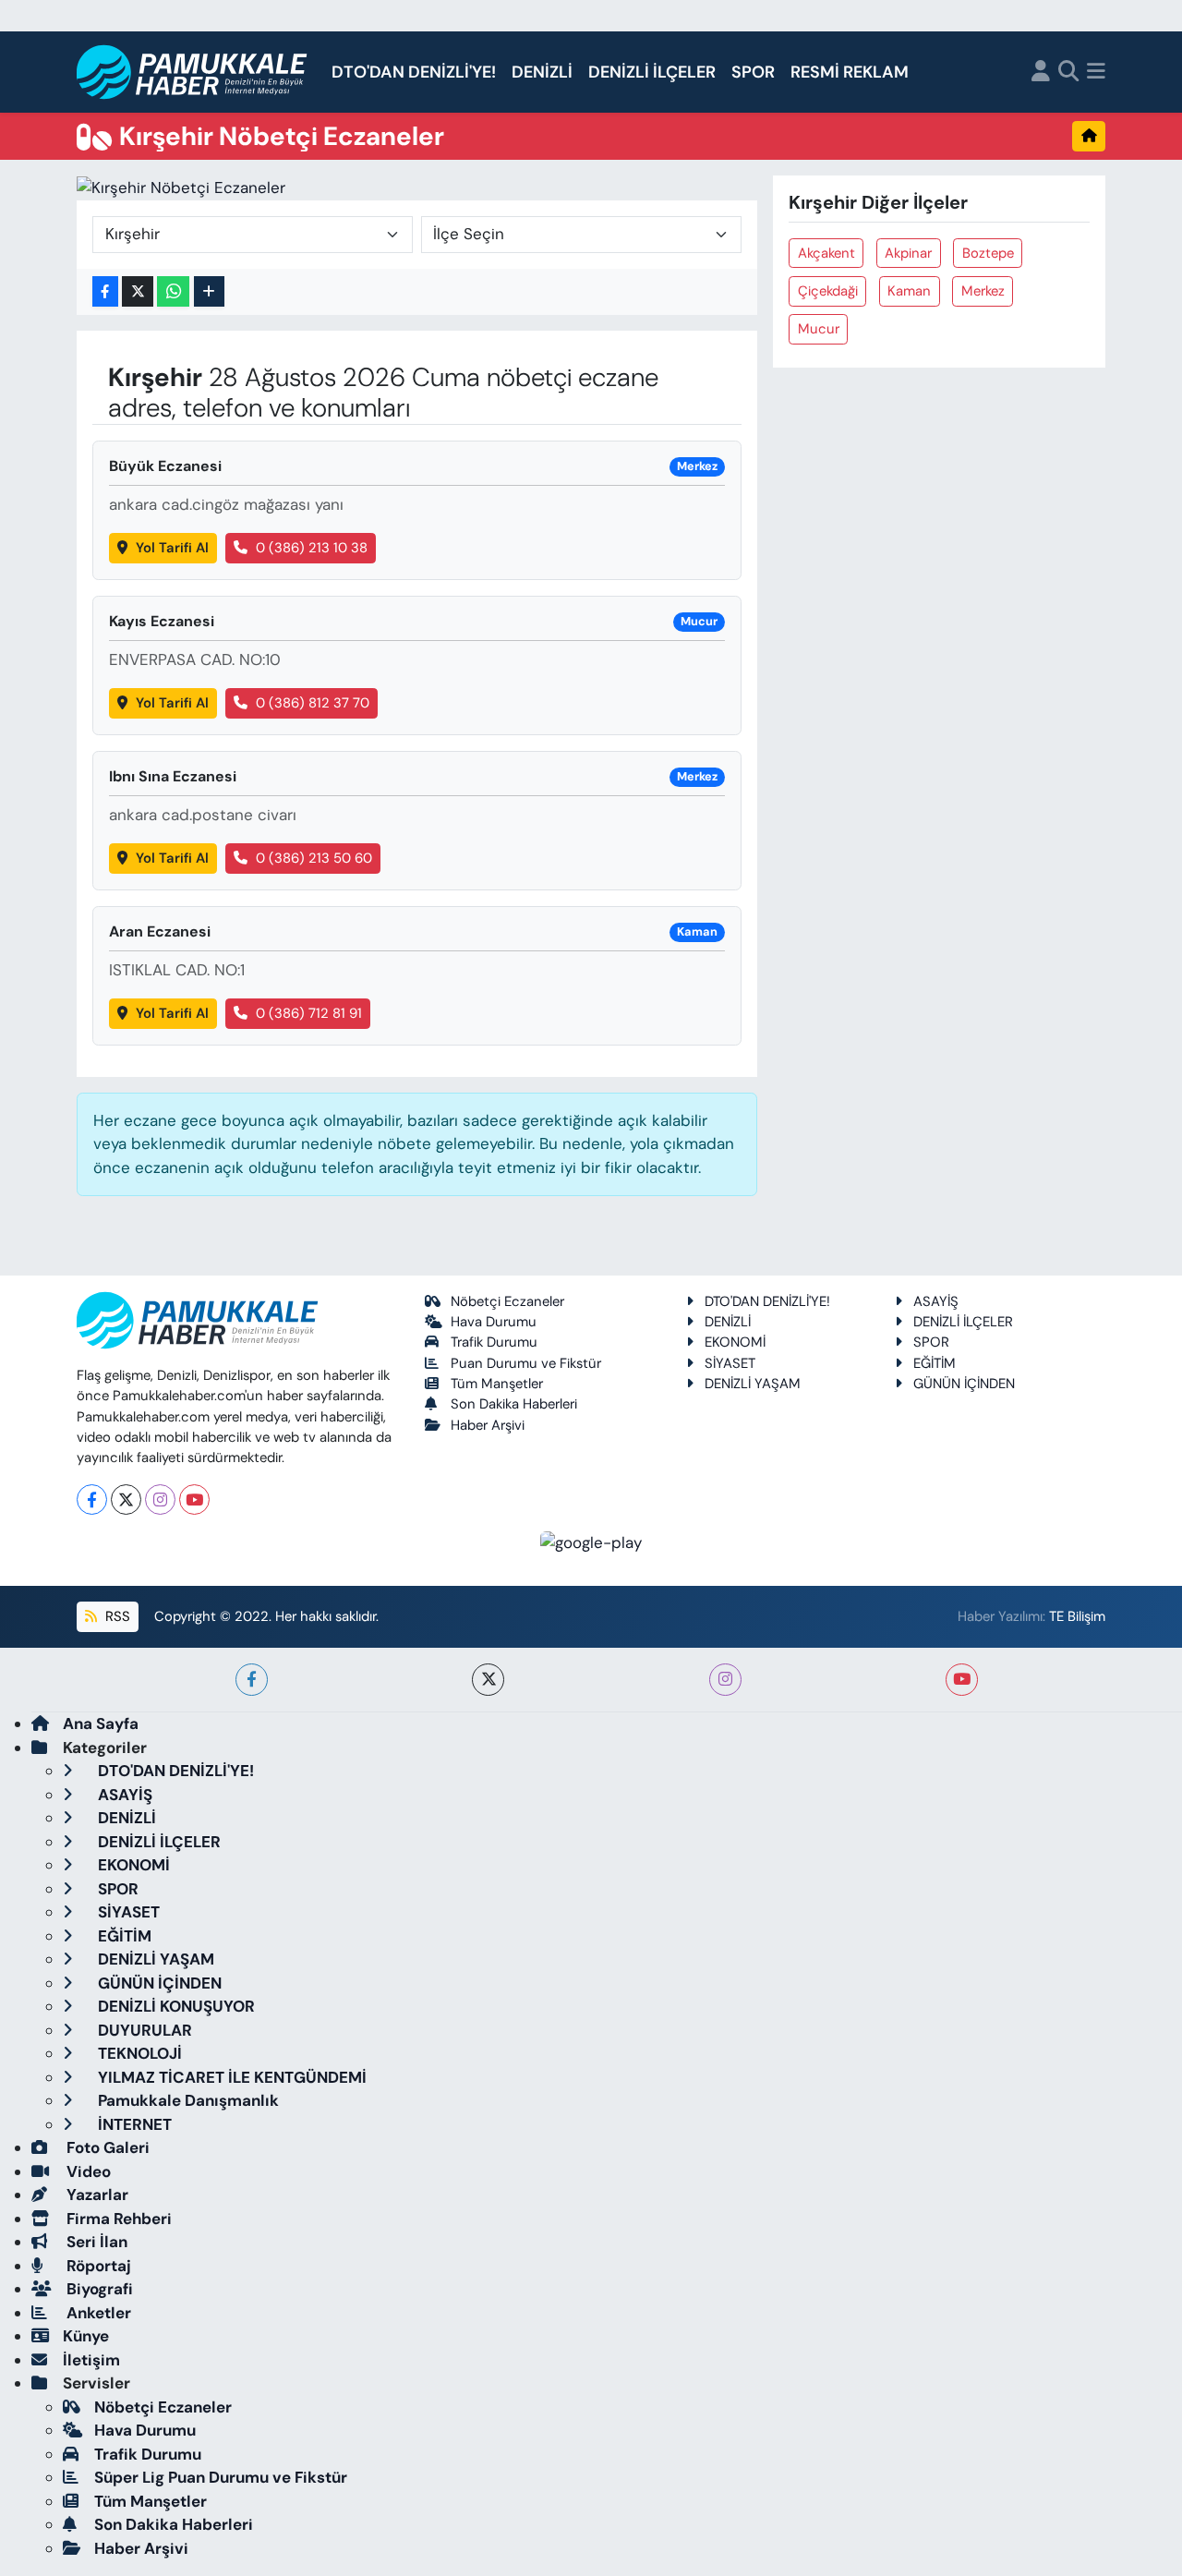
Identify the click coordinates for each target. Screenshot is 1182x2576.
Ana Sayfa (101, 1723)
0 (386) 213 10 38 (312, 548)
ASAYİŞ (936, 1301)
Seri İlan (95, 2242)
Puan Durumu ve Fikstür (526, 1363)
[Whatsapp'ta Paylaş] (173, 291)
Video (87, 2171)
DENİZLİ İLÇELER (652, 72)
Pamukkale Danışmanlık (187, 2100)
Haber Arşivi (488, 1425)
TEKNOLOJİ (138, 2053)
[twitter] (488, 1680)
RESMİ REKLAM (850, 72)
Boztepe (988, 253)
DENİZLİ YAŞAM (753, 1384)
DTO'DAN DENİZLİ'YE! (414, 72)
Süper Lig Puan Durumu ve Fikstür (221, 2477)
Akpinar (908, 253)
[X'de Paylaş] (138, 291)
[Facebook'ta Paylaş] (105, 291)
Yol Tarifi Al (172, 548)
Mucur (819, 329)
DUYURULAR (143, 2030)
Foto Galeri (106, 2147)
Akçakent (826, 253)
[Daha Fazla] (209, 291)
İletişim (91, 2360)
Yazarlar (96, 2195)
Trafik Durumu (494, 1342)
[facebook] (252, 1680)
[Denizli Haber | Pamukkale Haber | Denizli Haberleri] (193, 73)
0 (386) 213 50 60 (314, 858)
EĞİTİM (935, 1363)
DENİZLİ (542, 72)
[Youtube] (194, 1500)
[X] (126, 1500)
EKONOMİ (735, 1342)
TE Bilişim (1077, 1616)
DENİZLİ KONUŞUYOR (175, 2006)
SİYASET (730, 1363)
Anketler (97, 2313)
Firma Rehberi (117, 2219)
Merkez (983, 291)
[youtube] (962, 1680)
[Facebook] (92, 1500)
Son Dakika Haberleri (514, 1404)
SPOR (753, 72)
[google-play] (591, 1542)
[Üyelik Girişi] (1041, 73)
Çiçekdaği (828, 291)
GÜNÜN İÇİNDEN (964, 1384)
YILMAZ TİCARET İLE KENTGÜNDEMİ (230, 2077)
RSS (116, 1616)
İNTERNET (133, 2124)
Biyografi (98, 2289)
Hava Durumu (494, 1322)
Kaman (909, 291)
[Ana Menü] (1096, 73)
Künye (86, 2336)
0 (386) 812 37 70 (313, 703)
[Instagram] (160, 1500)
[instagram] (725, 1680)
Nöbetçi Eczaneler (507, 1301)
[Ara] (1069, 73)
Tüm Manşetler (497, 1384)
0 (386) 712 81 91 (309, 1013)
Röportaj (97, 2266)
